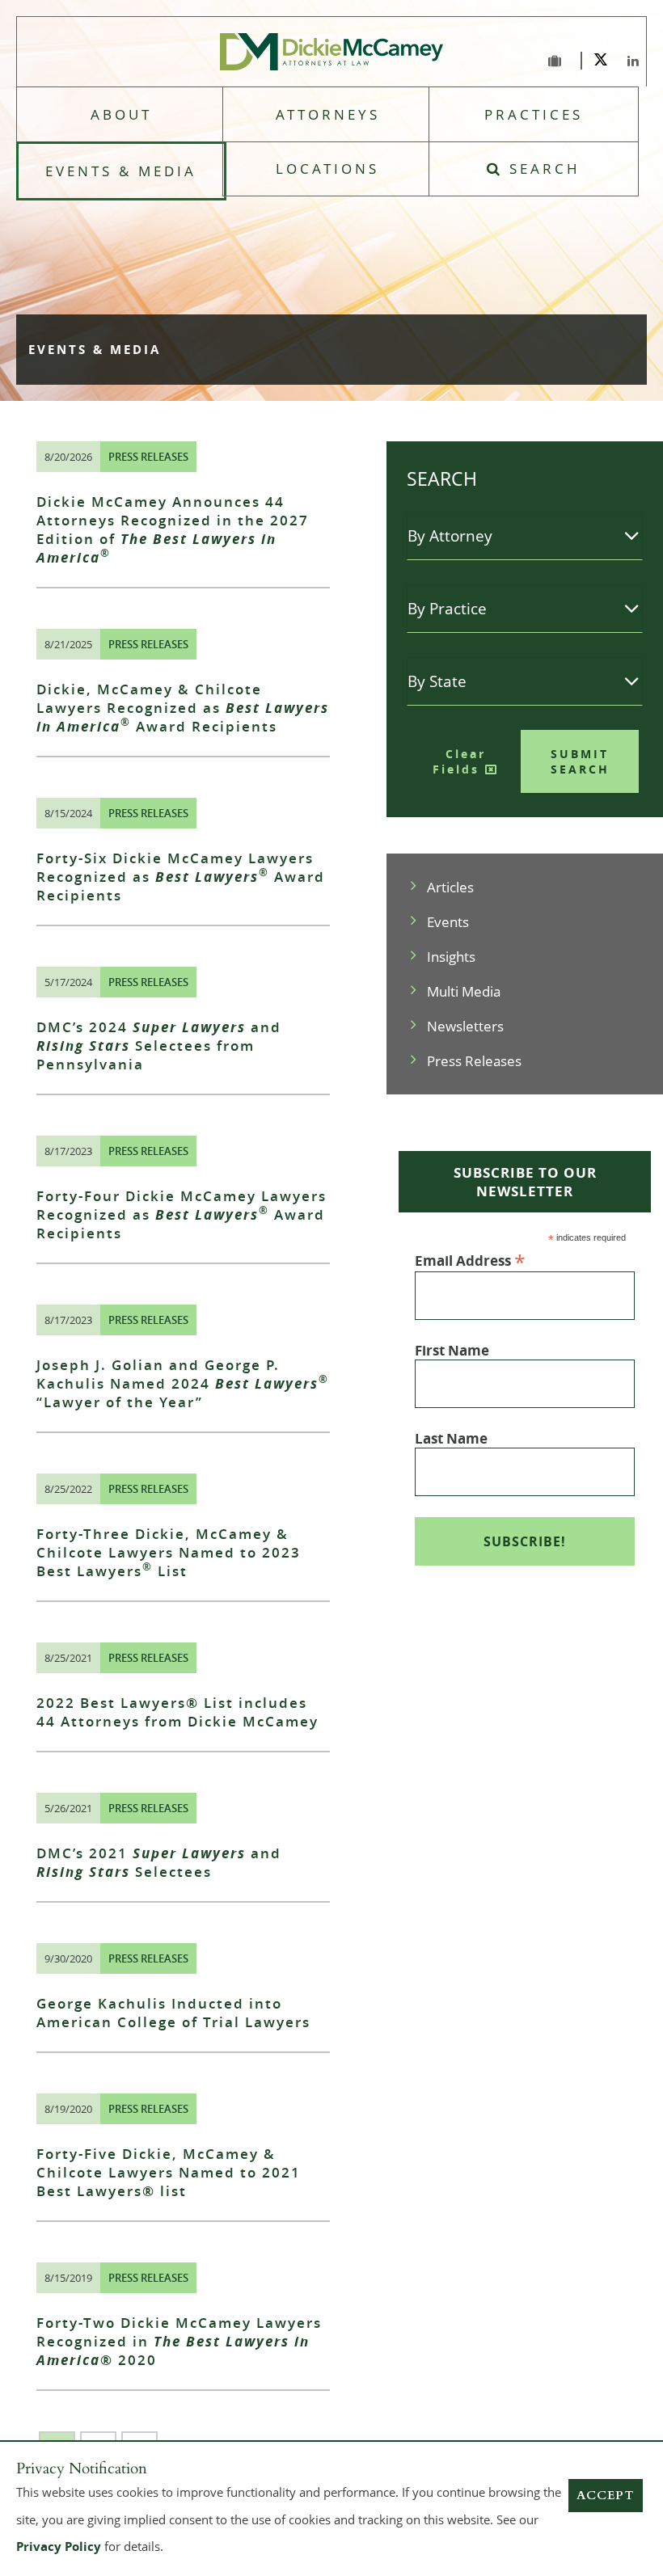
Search (542, 169)
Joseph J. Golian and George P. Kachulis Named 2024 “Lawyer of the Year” (183, 1383)
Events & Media (121, 171)
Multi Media (464, 991)
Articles (450, 887)
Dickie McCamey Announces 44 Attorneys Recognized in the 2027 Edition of (173, 529)
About (121, 114)
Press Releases (148, 457)
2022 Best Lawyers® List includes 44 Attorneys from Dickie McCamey (177, 1712)
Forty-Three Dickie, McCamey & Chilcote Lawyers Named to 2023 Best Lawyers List (169, 1552)
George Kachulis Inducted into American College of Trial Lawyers (173, 2013)
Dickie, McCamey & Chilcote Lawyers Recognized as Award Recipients (183, 708)
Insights (451, 957)
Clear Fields (459, 761)
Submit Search (580, 761)
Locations (327, 169)
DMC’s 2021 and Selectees (159, 1862)
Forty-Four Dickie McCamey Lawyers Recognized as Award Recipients (182, 1214)
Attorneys (328, 114)
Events (448, 922)
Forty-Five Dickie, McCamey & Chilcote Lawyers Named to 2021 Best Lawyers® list (169, 2172)
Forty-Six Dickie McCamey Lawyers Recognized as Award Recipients (181, 877)
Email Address (470, 1260)
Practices (534, 114)
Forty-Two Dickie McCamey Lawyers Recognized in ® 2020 (179, 2341)
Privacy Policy (59, 2546)
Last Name (451, 1438)
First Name (452, 1350)
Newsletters (465, 1026)
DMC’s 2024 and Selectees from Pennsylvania (159, 1046)
